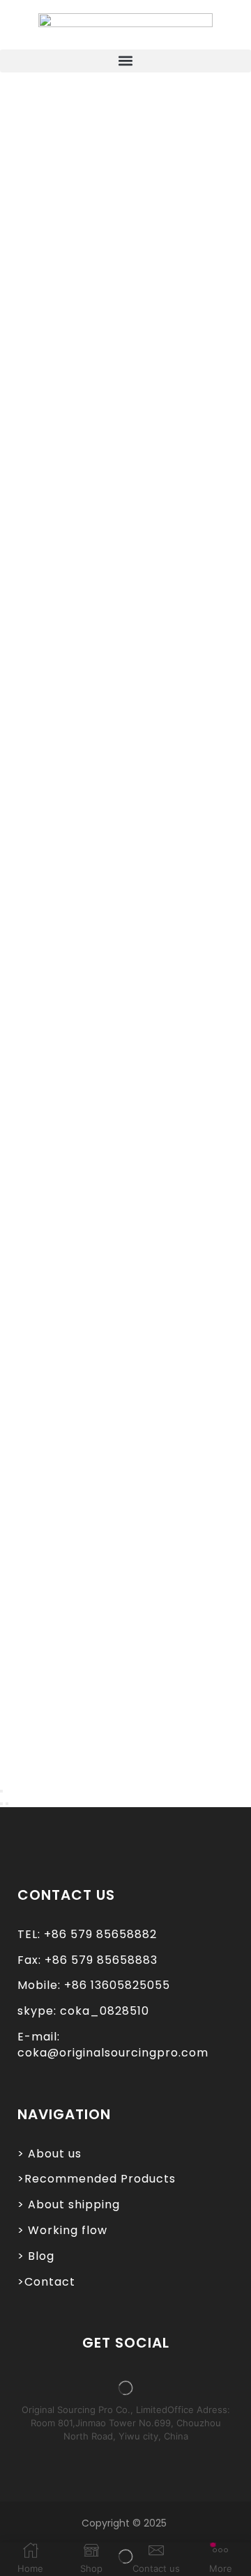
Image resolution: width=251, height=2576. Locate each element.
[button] (125, 61)
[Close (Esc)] (1, 1791)
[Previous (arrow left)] (1, 1804)
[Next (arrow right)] (7, 1804)
